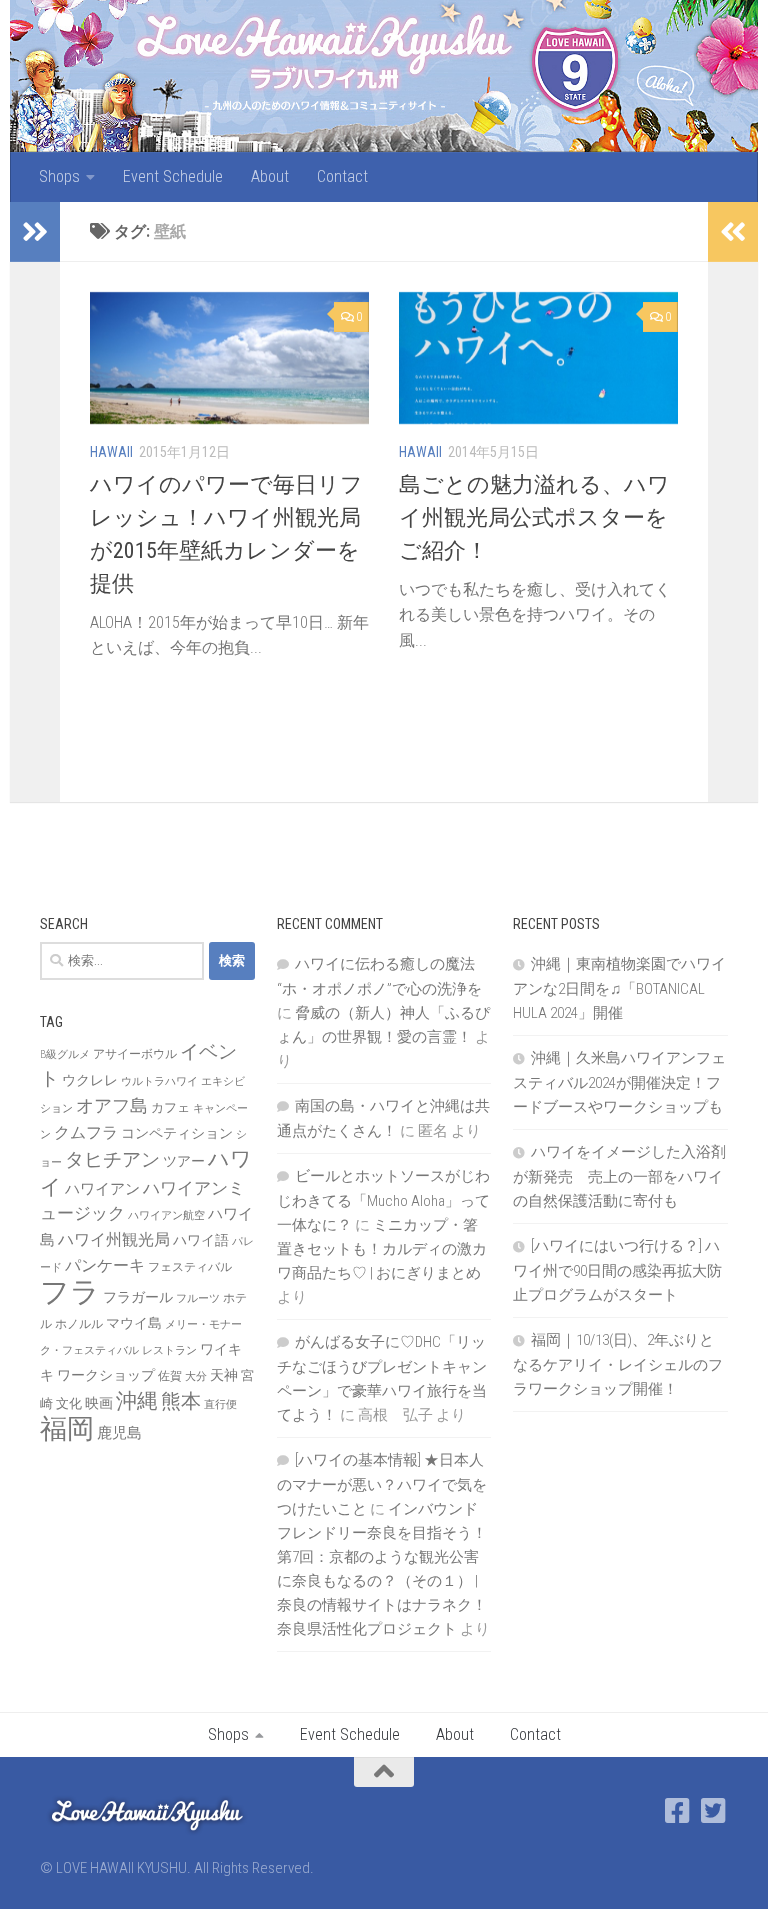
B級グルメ (65, 1054)
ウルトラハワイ (159, 1081)
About (270, 176)
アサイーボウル (135, 1054)
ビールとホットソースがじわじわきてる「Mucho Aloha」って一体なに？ (383, 1200)
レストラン (169, 1350)
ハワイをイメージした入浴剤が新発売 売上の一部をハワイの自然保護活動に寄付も (619, 1176)
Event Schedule (173, 176)
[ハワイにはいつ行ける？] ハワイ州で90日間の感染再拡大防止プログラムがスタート (617, 1270)
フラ (70, 1292)
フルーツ (198, 1298)
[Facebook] (678, 1811)
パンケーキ (105, 1265)
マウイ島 (134, 1323)
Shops (59, 176)
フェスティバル (190, 1267)
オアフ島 (112, 1105)
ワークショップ (106, 1375)
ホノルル (79, 1324)
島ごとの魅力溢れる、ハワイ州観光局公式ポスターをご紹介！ (534, 517)
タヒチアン (112, 1160)
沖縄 (137, 1400)
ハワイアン (102, 1189)
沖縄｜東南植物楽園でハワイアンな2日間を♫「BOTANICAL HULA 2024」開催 (619, 988)
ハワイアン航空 (166, 1215)
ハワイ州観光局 (114, 1239)
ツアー (184, 1161)
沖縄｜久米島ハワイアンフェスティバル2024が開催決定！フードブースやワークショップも (619, 1082)
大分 (196, 1376)
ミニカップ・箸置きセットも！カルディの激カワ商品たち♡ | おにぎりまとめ (382, 1249)
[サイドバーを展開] (35, 232)
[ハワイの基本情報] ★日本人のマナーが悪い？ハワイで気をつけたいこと (382, 1484)
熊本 (181, 1401)
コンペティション (177, 1133)
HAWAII (111, 452)
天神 (224, 1375)
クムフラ (86, 1132)
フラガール (138, 1297)
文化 (69, 1403)
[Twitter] (714, 1811)
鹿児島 (119, 1433)
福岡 (67, 1429)
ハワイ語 (201, 1240)
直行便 (220, 1404)
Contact (342, 176)
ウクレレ (90, 1080)
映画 (99, 1403)
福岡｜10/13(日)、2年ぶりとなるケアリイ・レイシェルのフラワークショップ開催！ (618, 1364)
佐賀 (170, 1376)
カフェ (170, 1107)
